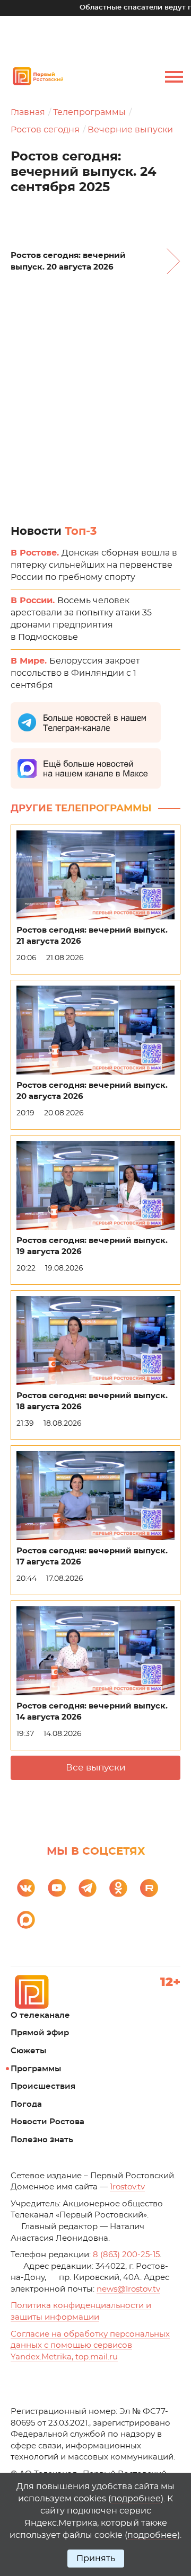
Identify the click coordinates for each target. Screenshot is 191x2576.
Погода (26, 2104)
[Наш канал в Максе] (26, 1920)
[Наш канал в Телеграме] (88, 1888)
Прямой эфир (40, 2033)
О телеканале (40, 2015)
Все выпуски (96, 1768)
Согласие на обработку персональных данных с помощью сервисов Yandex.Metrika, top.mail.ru (90, 2346)
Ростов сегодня (45, 130)
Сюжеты (28, 2051)
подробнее (136, 2499)
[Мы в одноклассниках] (118, 1888)
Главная (28, 112)
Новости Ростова (47, 2122)
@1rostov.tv (128, 2289)
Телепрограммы (89, 112)
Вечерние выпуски (130, 130)
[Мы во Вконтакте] (26, 1888)
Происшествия (43, 2086)
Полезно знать (42, 2140)
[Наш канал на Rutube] (149, 1888)
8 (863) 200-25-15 (126, 2255)
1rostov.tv (127, 2187)
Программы (36, 2069)
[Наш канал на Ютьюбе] (57, 1888)
